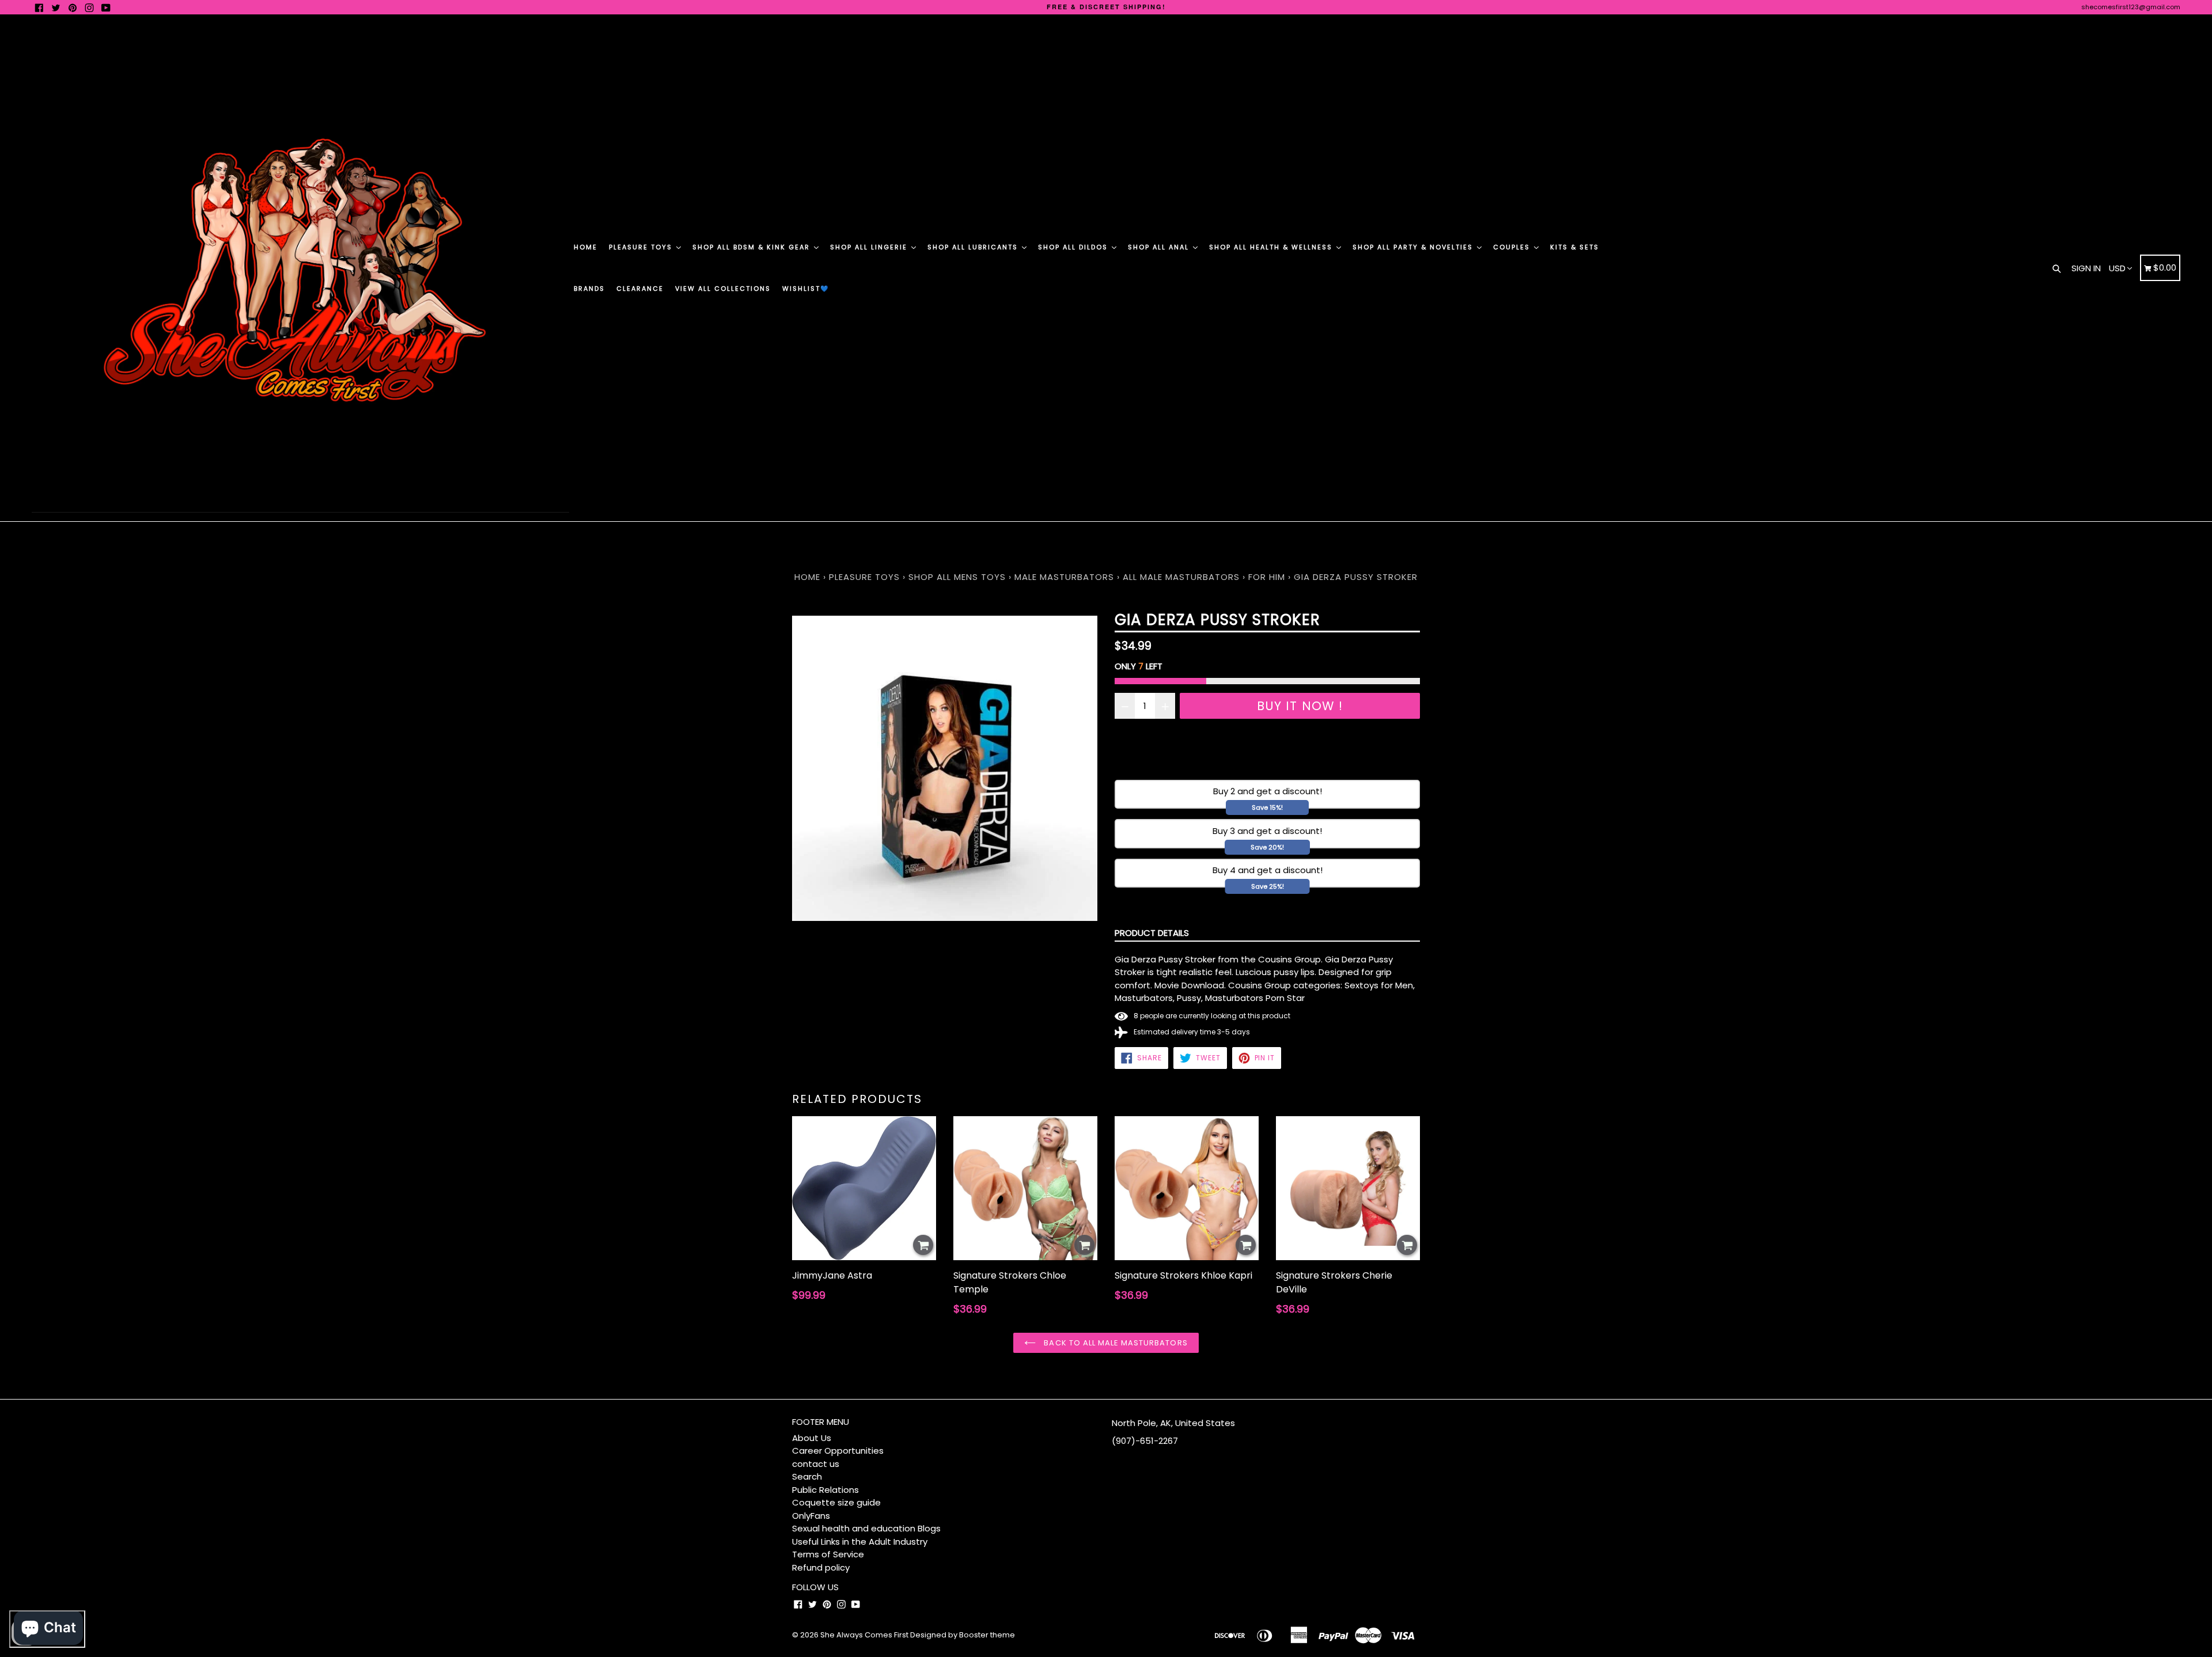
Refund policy (821, 1567)
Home (586, 247)
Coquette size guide (836, 1502)
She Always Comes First (864, 1635)
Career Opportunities (838, 1451)
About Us (812, 1438)
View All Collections (723, 289)
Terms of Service (828, 1554)
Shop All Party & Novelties (1414, 247)
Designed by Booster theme (963, 1635)
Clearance (640, 289)
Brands (589, 289)
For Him (1267, 577)
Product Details (1152, 933)
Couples (1513, 247)
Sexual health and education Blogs (866, 1528)
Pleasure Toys (642, 247)
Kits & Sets (1575, 247)
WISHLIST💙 (806, 289)
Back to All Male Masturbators (1114, 1343)
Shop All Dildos (1074, 247)
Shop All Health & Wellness (1272, 247)
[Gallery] (945, 768)
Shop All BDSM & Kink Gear (753, 247)
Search (807, 1476)
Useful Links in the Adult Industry (860, 1542)
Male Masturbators (1064, 577)
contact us (816, 1464)
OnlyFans (811, 1516)
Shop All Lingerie (870, 247)
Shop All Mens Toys (959, 577)
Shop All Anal (1160, 247)
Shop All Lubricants (974, 247)
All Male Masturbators (1181, 577)
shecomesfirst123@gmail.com (2131, 7)
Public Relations (825, 1490)
